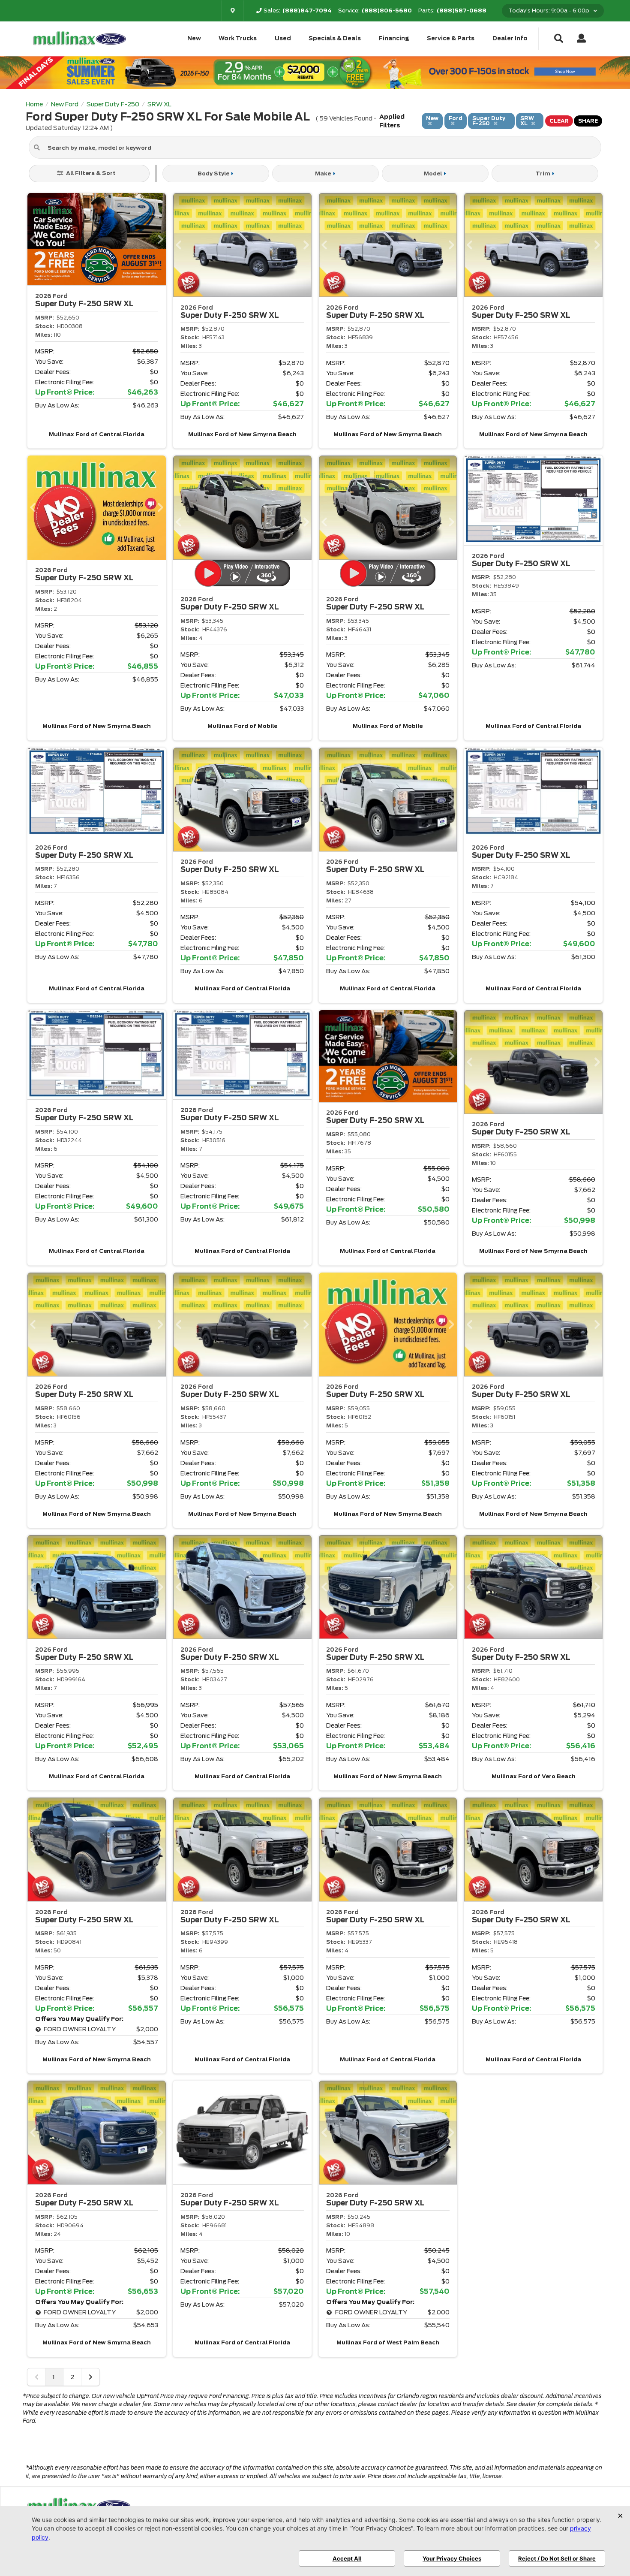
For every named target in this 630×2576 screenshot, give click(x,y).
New (194, 38)
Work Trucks (238, 38)
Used (283, 38)
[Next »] (90, 2377)
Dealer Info (510, 38)
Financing (394, 38)
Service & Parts (451, 38)
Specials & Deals (335, 38)
